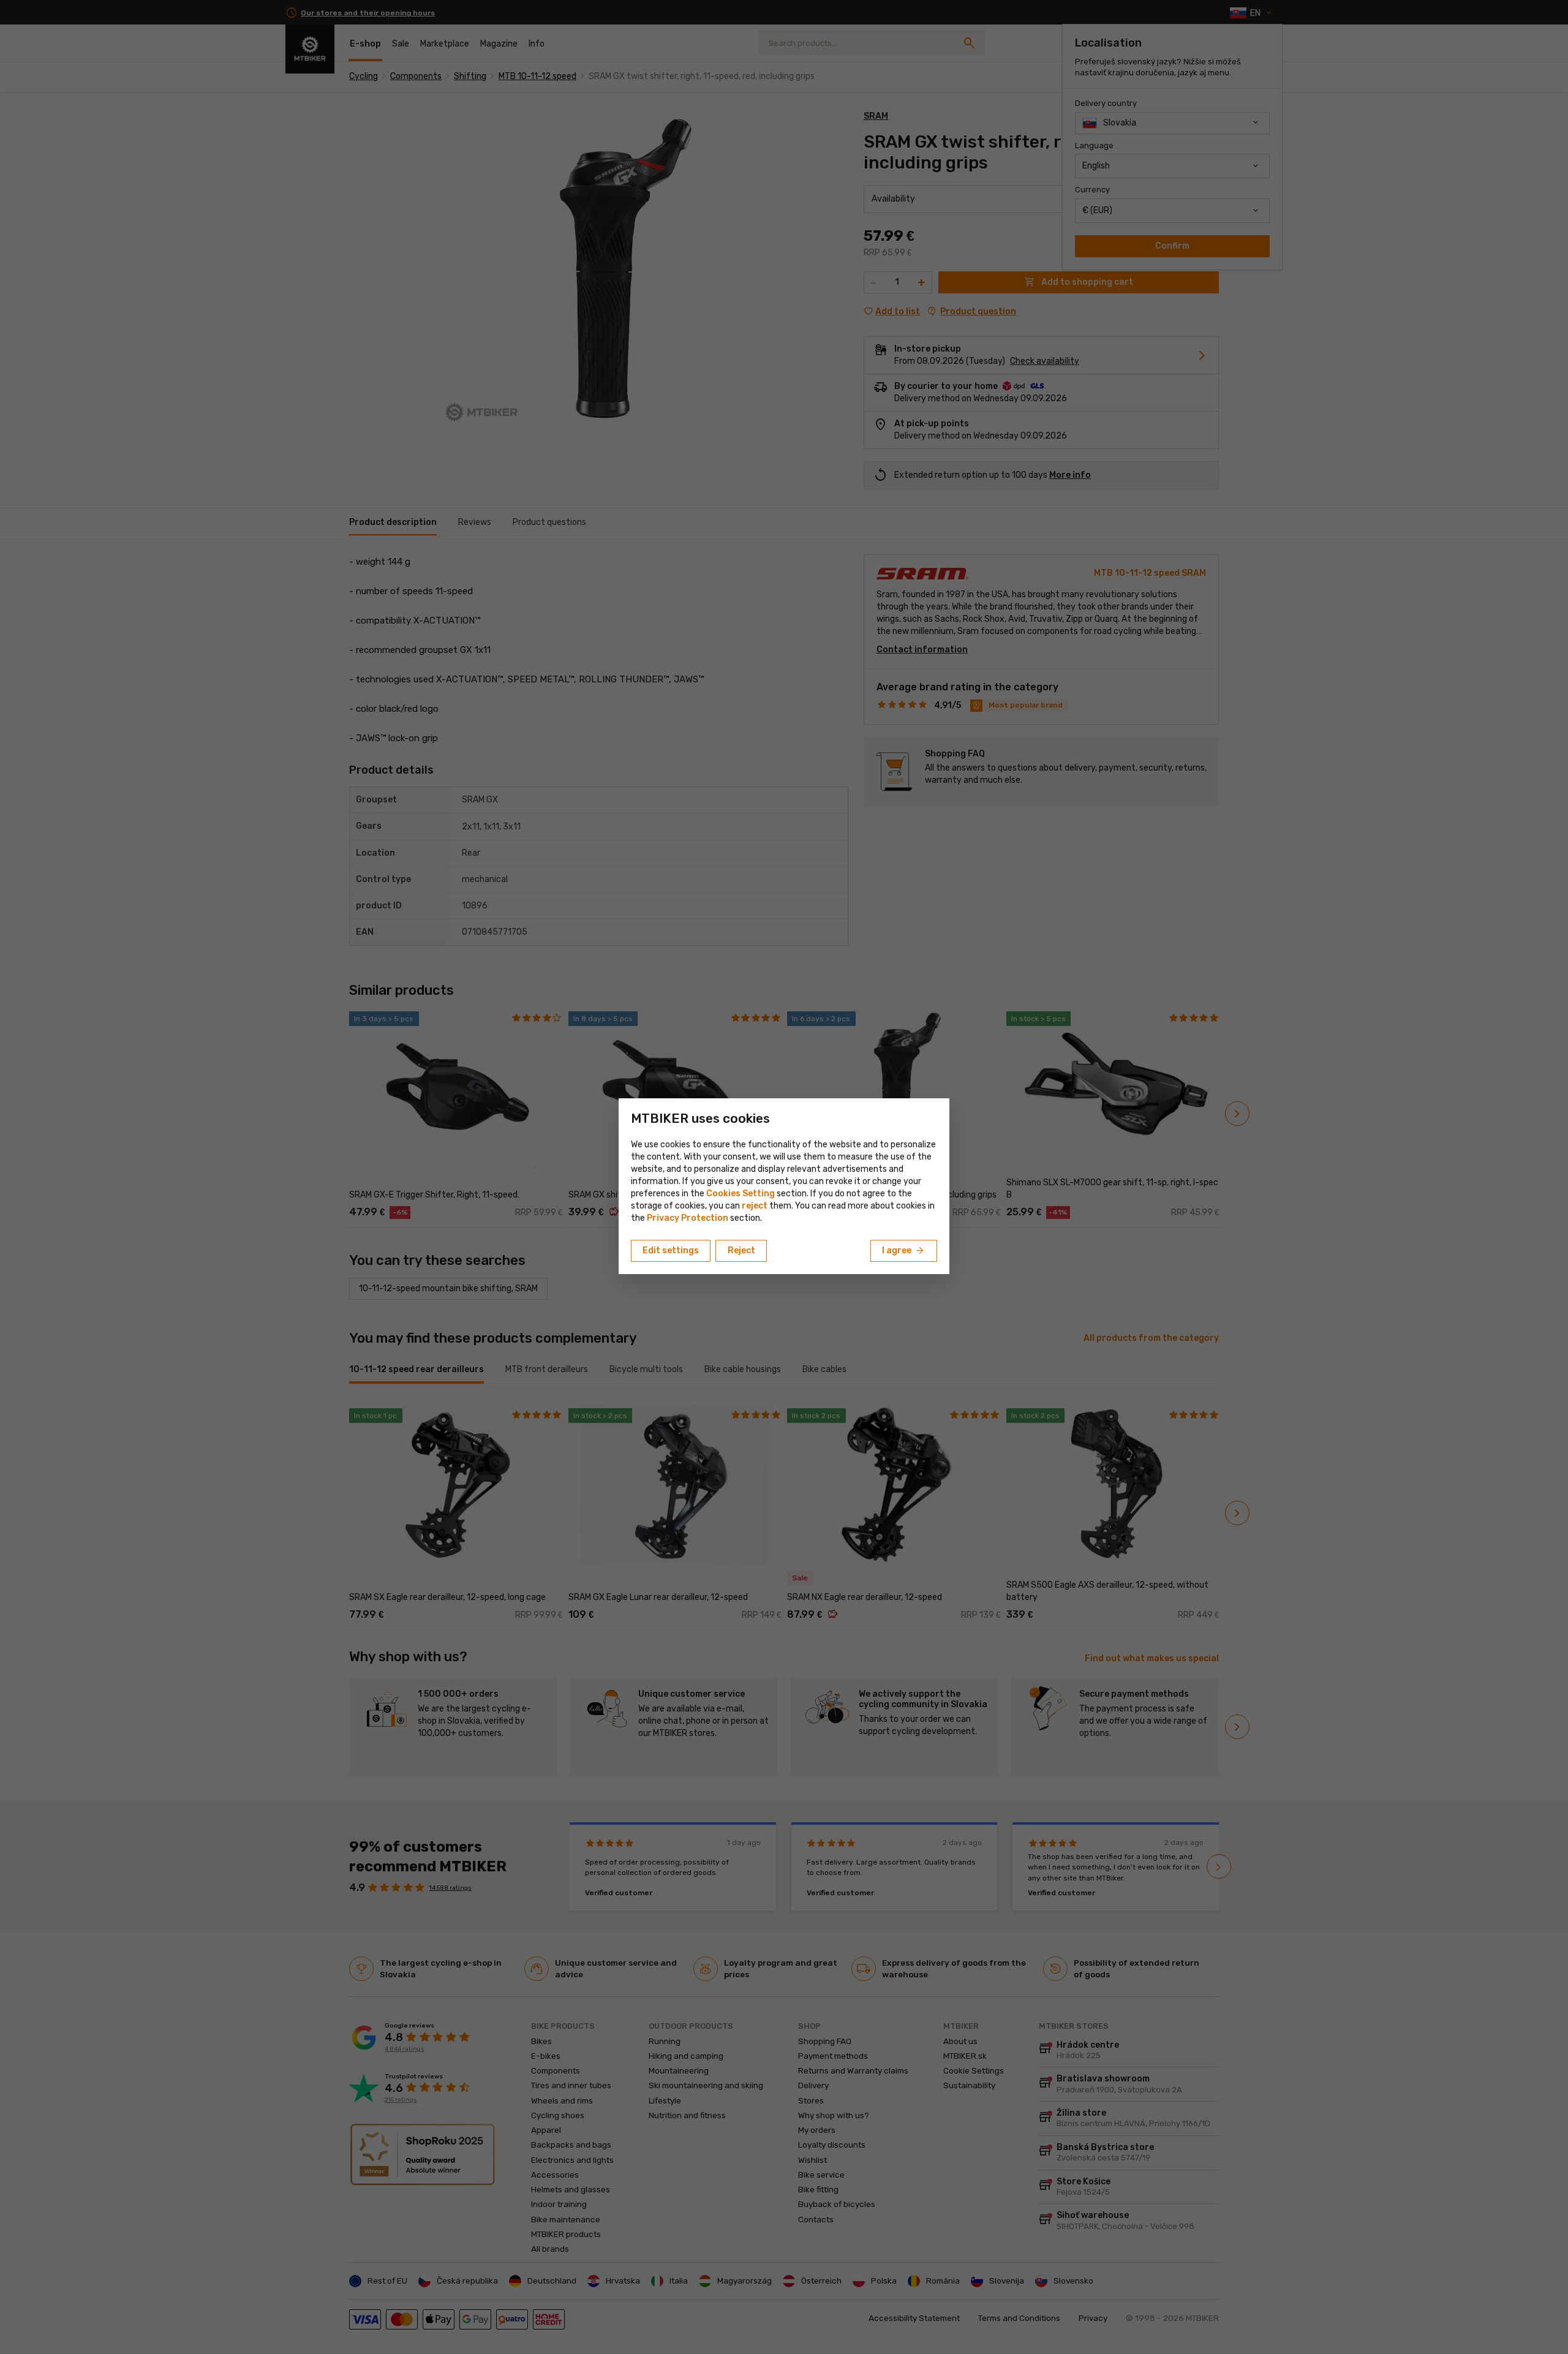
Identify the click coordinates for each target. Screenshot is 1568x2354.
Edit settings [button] (671, 1251)
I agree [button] (904, 1251)
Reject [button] (741, 1251)
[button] (755, 1206)
